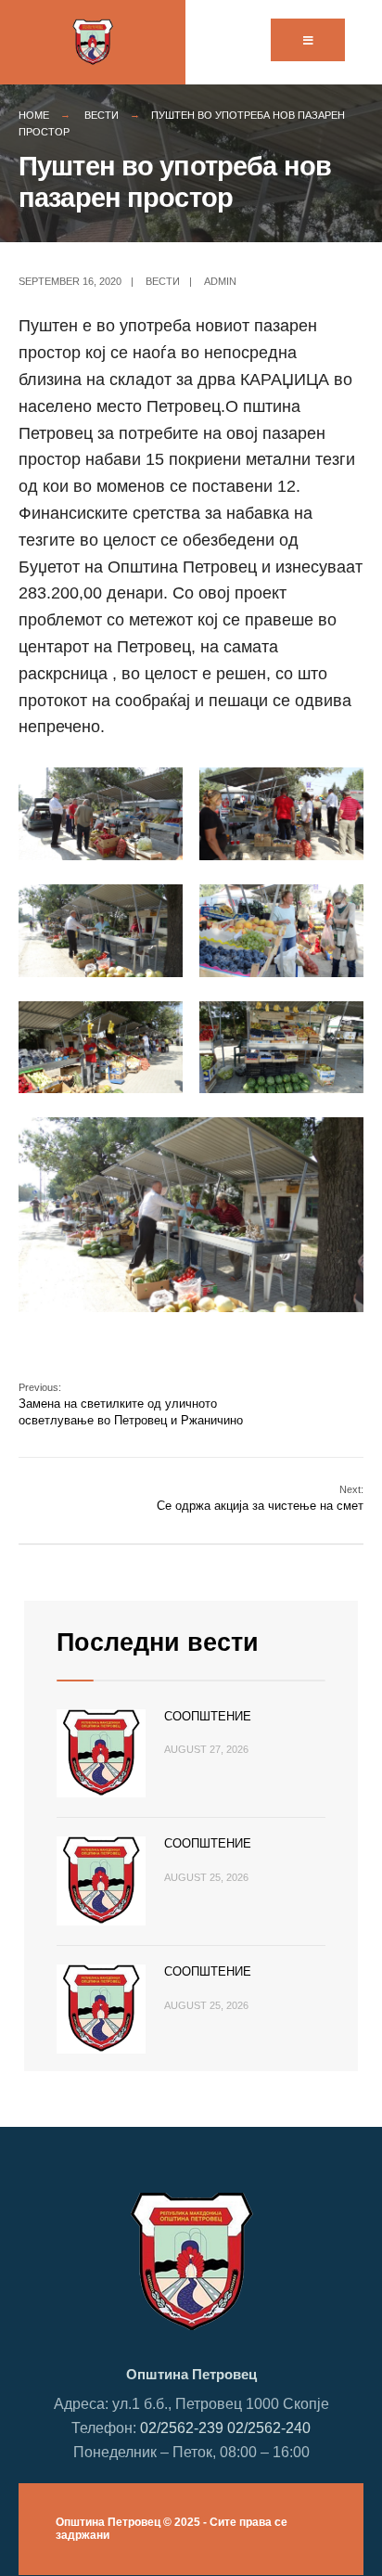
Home (34, 115)
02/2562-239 (182, 2428)
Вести (102, 115)
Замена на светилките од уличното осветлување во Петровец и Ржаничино (131, 1404)
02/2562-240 (269, 2428)
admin (220, 281)
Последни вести (158, 1642)
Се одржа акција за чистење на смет (260, 1498)
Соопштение (208, 1716)
